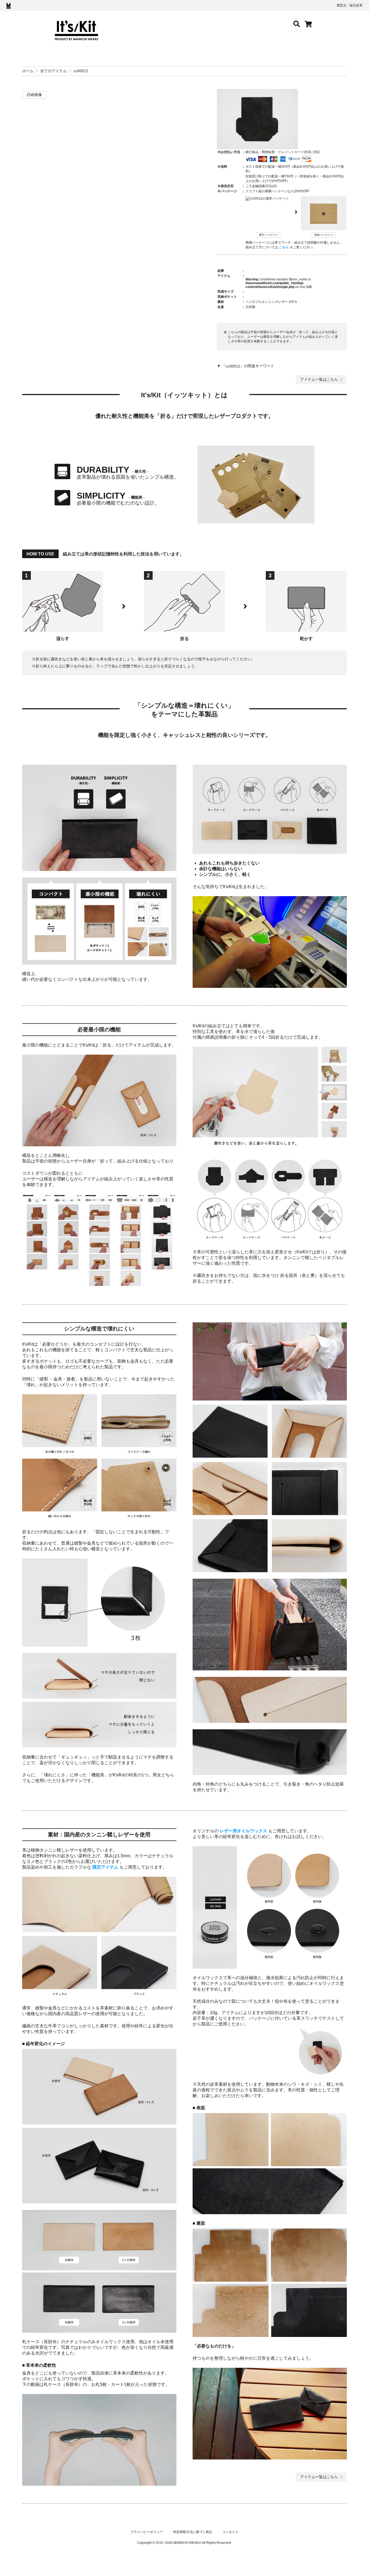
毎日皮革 (356, 5)
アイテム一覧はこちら (319, 379)
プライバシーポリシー (147, 2532)
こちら (284, 247)
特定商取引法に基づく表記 (193, 2532)
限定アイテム (105, 1867)
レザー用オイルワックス (243, 1831)
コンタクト (230, 2532)
